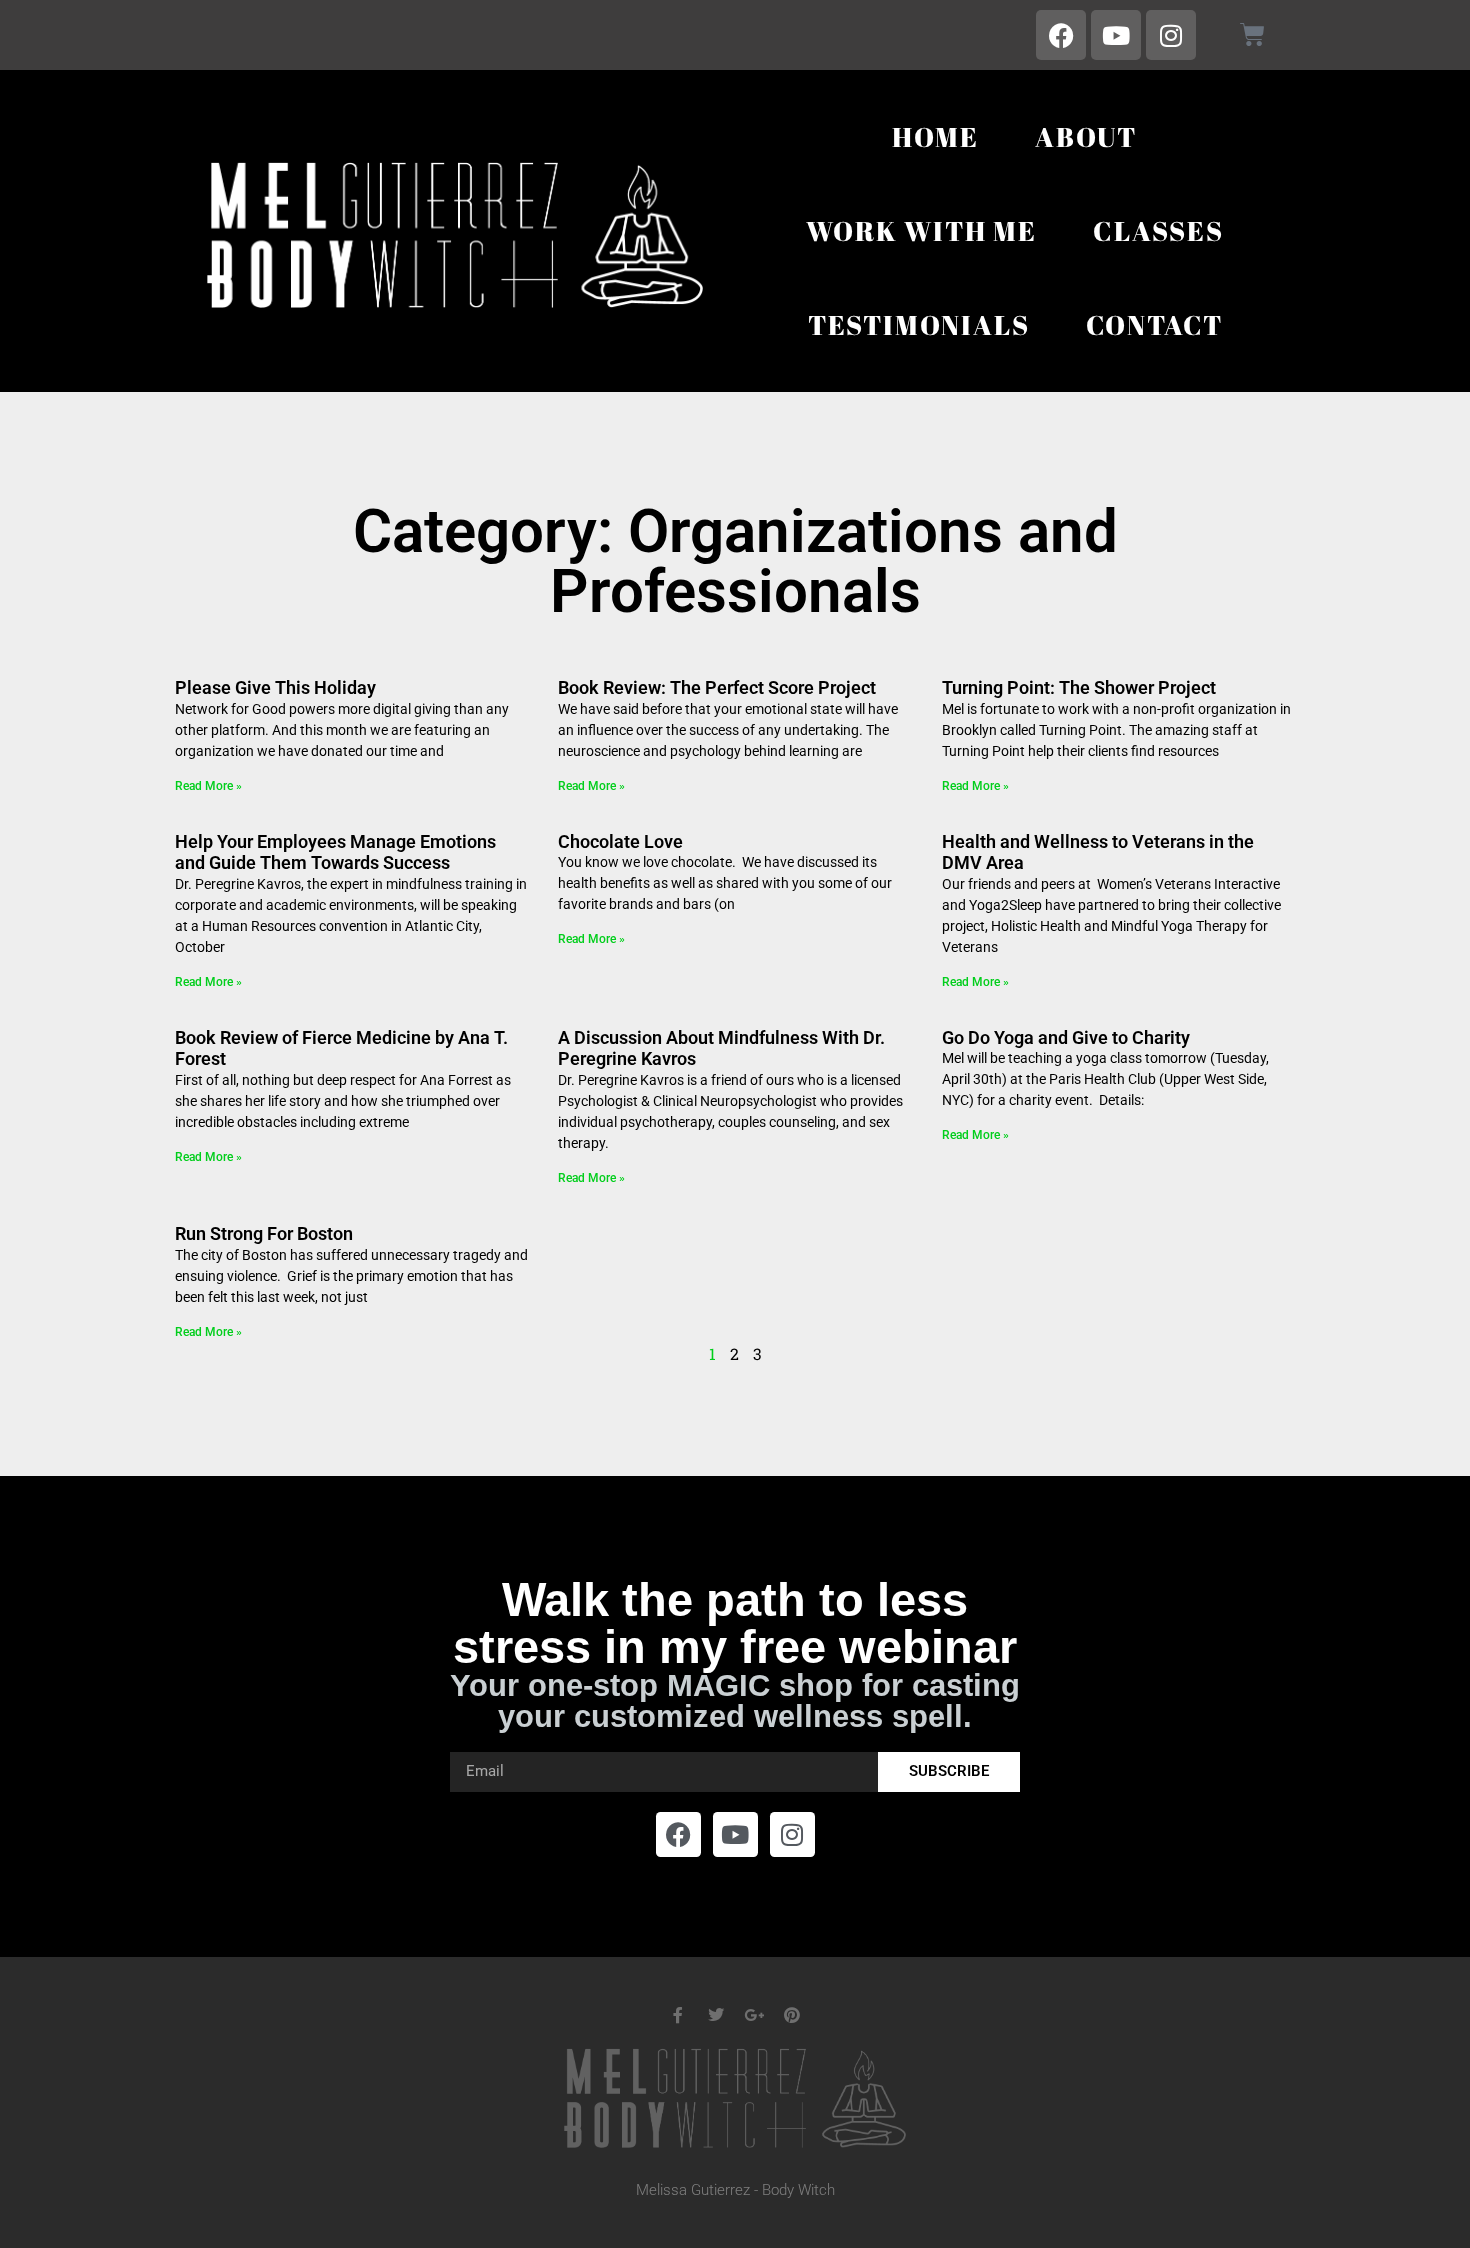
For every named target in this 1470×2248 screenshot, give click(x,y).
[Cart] (1252, 34)
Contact (1155, 324)
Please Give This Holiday (275, 687)
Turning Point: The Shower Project (1079, 687)
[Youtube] (1116, 35)
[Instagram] (1171, 35)
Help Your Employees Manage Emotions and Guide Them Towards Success (335, 852)
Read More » (208, 786)
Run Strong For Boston (264, 1233)
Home (935, 136)
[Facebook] (1061, 35)
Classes (1158, 230)
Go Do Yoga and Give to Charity (1066, 1037)
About (1086, 136)
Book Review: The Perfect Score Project (717, 687)
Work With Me (921, 230)
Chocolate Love (620, 841)
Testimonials (919, 324)
